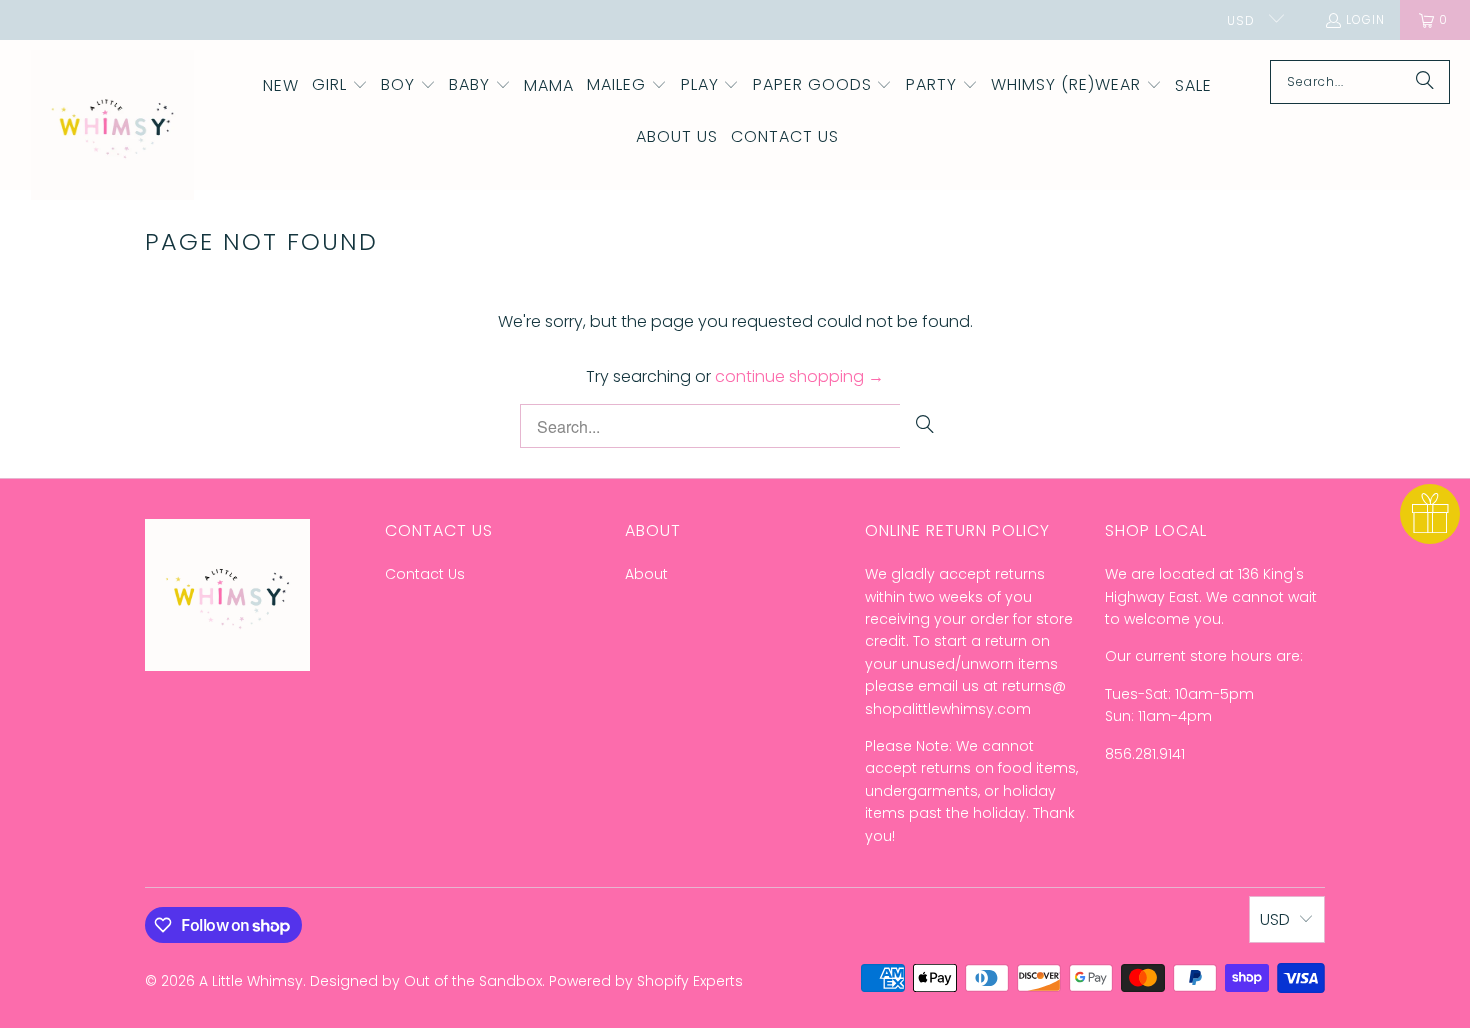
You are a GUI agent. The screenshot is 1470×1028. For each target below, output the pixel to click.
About (646, 574)
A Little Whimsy (251, 981)
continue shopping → (799, 376)
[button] (340, 86)
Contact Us (425, 574)
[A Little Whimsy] (112, 126)
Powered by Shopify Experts (646, 981)
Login (1365, 19)
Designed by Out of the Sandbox (426, 981)
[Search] (1425, 82)
